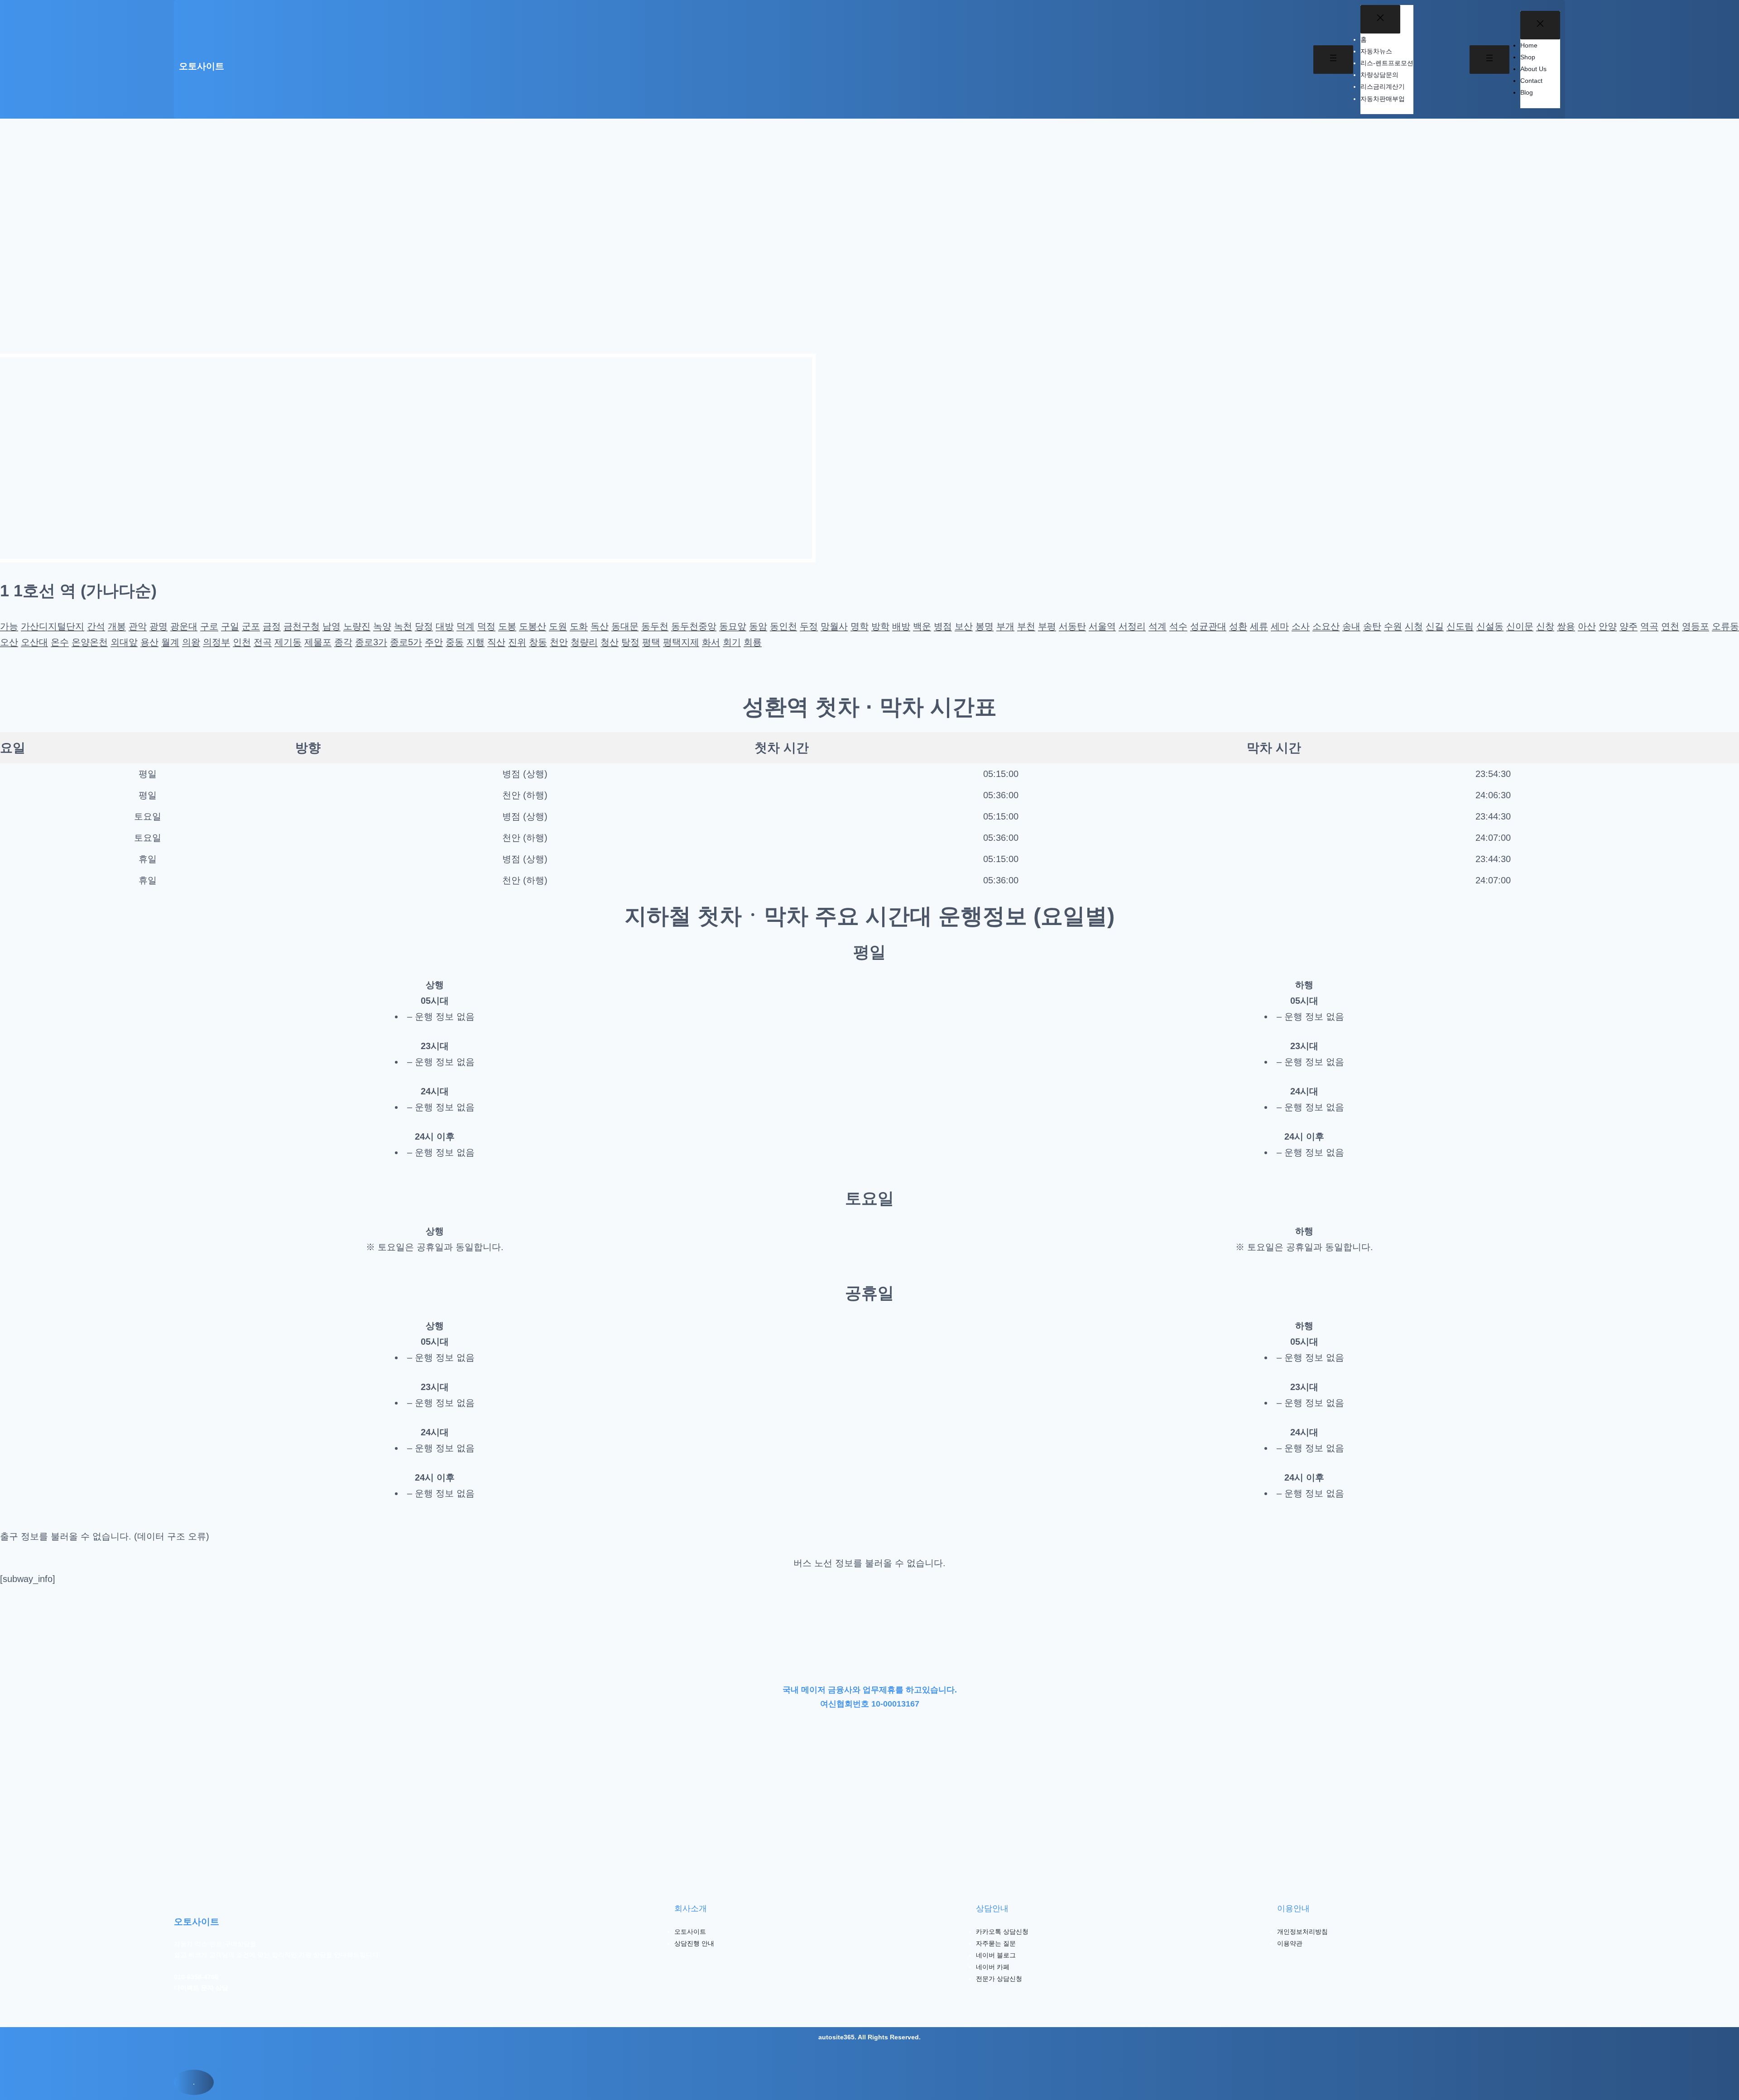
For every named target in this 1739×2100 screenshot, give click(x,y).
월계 (170, 642)
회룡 (753, 642)
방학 (880, 626)
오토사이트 (202, 66)
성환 (1238, 626)
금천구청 (302, 626)
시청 (1414, 626)
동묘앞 (733, 626)
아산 (1587, 626)
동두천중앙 (694, 626)
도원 (558, 626)
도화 (579, 626)
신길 (1435, 626)
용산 (149, 642)
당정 (424, 626)
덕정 (486, 626)
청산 (610, 642)
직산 (496, 642)
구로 (209, 626)
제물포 (318, 642)
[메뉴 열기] (1333, 60)
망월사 (834, 626)
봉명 (985, 626)
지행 (476, 642)
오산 (9, 642)
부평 (1047, 626)
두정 (809, 626)
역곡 (1649, 626)
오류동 (1725, 626)
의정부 (216, 642)
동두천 (655, 626)
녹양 (382, 626)
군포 (251, 626)
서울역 (1102, 626)
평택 (651, 642)
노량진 (357, 626)
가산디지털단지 (53, 626)
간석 (96, 626)
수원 (1393, 626)
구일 (230, 626)
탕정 (630, 642)
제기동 (288, 642)
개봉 (117, 626)
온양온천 (90, 642)
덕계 (466, 626)
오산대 (34, 642)
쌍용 (1566, 626)
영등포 (1696, 626)
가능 (9, 626)
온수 (60, 642)
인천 (242, 642)
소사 (1301, 626)
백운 (922, 626)
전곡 (263, 642)
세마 (1280, 626)
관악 (138, 626)
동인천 (783, 626)
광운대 (184, 626)
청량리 (584, 642)
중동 (455, 642)
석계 (1158, 626)
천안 (559, 642)
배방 (901, 626)
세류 (1259, 626)
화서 (711, 642)
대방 (445, 626)
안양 (1608, 626)
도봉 (507, 626)
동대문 (625, 626)
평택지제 (681, 642)
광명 (159, 626)
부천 (1026, 626)
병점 (943, 626)
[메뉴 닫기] (1380, 19)
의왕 (191, 642)
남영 (331, 626)
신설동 (1490, 626)
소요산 (1326, 626)
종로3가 (371, 642)
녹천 (403, 626)
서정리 (1132, 626)
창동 (538, 642)
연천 (1670, 626)
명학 (860, 626)
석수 (1178, 626)
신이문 (1520, 626)
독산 (600, 626)
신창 (1545, 626)
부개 (1005, 626)
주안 (434, 642)
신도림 (1460, 626)
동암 (758, 626)
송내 (1351, 626)
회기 (732, 642)
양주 (1629, 626)
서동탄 (1072, 626)
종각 (343, 642)
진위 (517, 642)
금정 (272, 626)
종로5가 (406, 642)
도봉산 (533, 626)
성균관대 (1208, 626)
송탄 (1372, 626)
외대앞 (124, 642)
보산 (964, 626)
